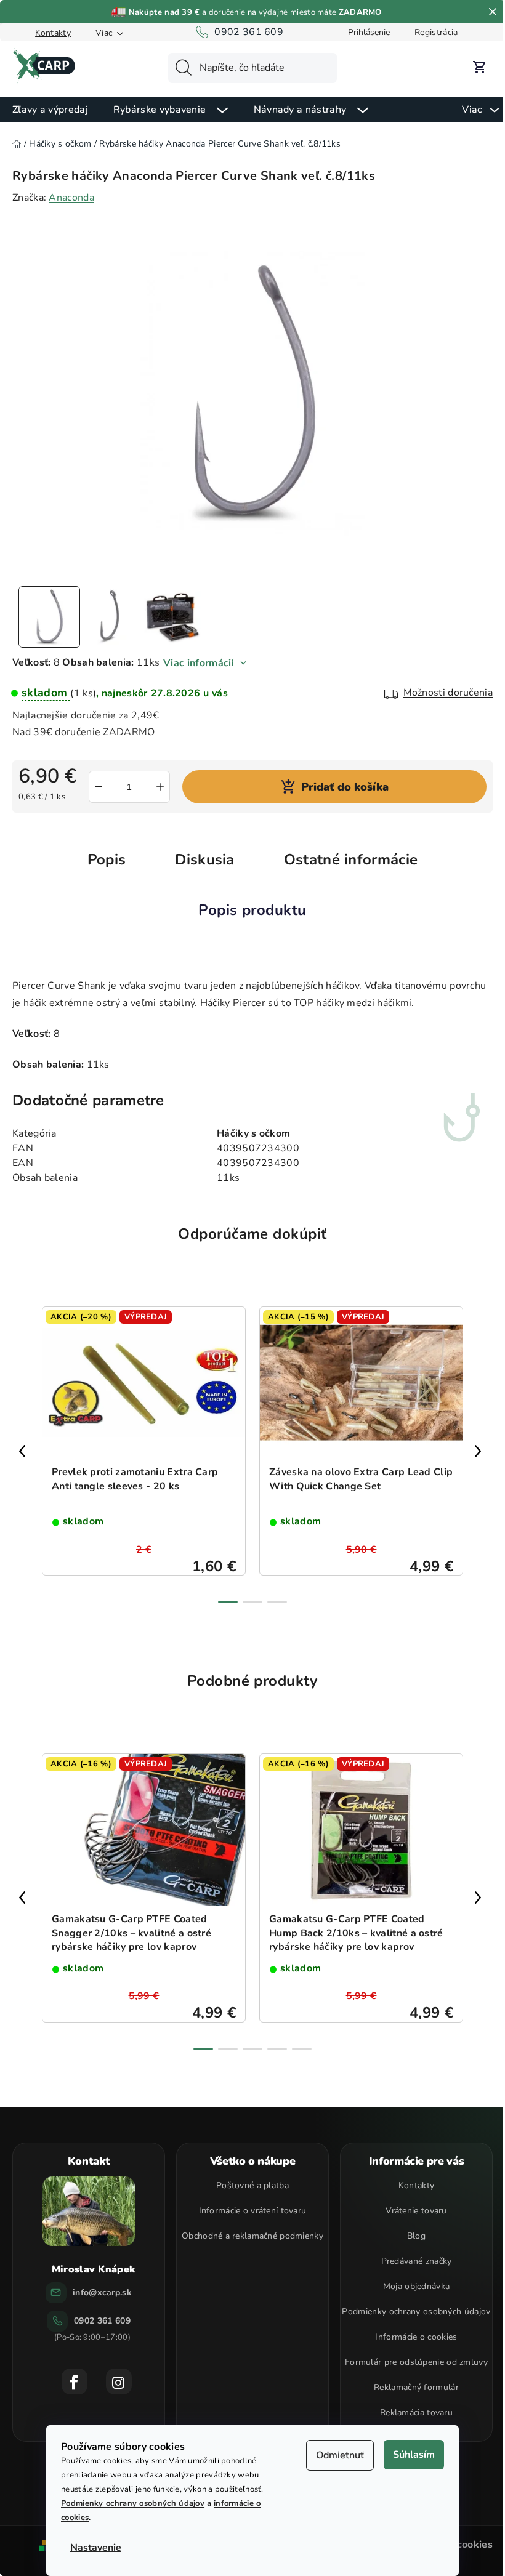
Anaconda (71, 198)
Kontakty (53, 33)
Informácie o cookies (416, 2337)
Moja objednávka (417, 2286)
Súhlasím (414, 2455)
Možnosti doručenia (448, 693)
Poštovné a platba (252, 2185)
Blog (416, 2236)
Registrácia (436, 32)
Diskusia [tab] (204, 859)
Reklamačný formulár (416, 2387)
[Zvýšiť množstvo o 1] (160, 787)
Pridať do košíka (345, 787)
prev (25, 1451)
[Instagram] (119, 2381)
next (480, 1451)
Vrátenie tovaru (416, 2211)
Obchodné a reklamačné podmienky (252, 2236)
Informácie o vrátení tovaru (253, 2211)
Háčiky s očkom (253, 1133)
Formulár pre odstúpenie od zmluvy (416, 2362)
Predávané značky (417, 2261)
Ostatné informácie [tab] (351, 859)
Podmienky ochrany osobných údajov (133, 2503)
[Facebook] (75, 2381)
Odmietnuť (340, 2455)
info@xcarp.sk (102, 2292)
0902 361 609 (249, 32)
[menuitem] (50, 109)
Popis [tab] (107, 859)
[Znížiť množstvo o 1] (99, 787)
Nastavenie (96, 2548)
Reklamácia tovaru (416, 2413)
